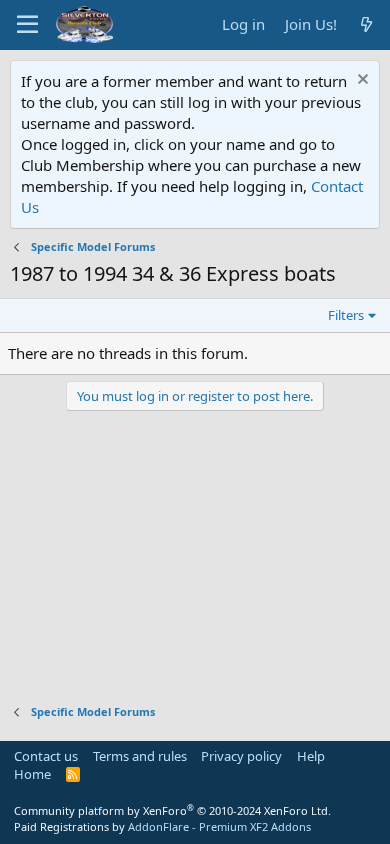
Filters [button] (346, 315)
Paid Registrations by (162, 826)
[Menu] (27, 25)
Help (311, 756)
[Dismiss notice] (360, 81)
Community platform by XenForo (172, 810)
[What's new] (366, 24)
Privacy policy (241, 756)
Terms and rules (140, 756)
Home (32, 774)
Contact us (46, 756)
